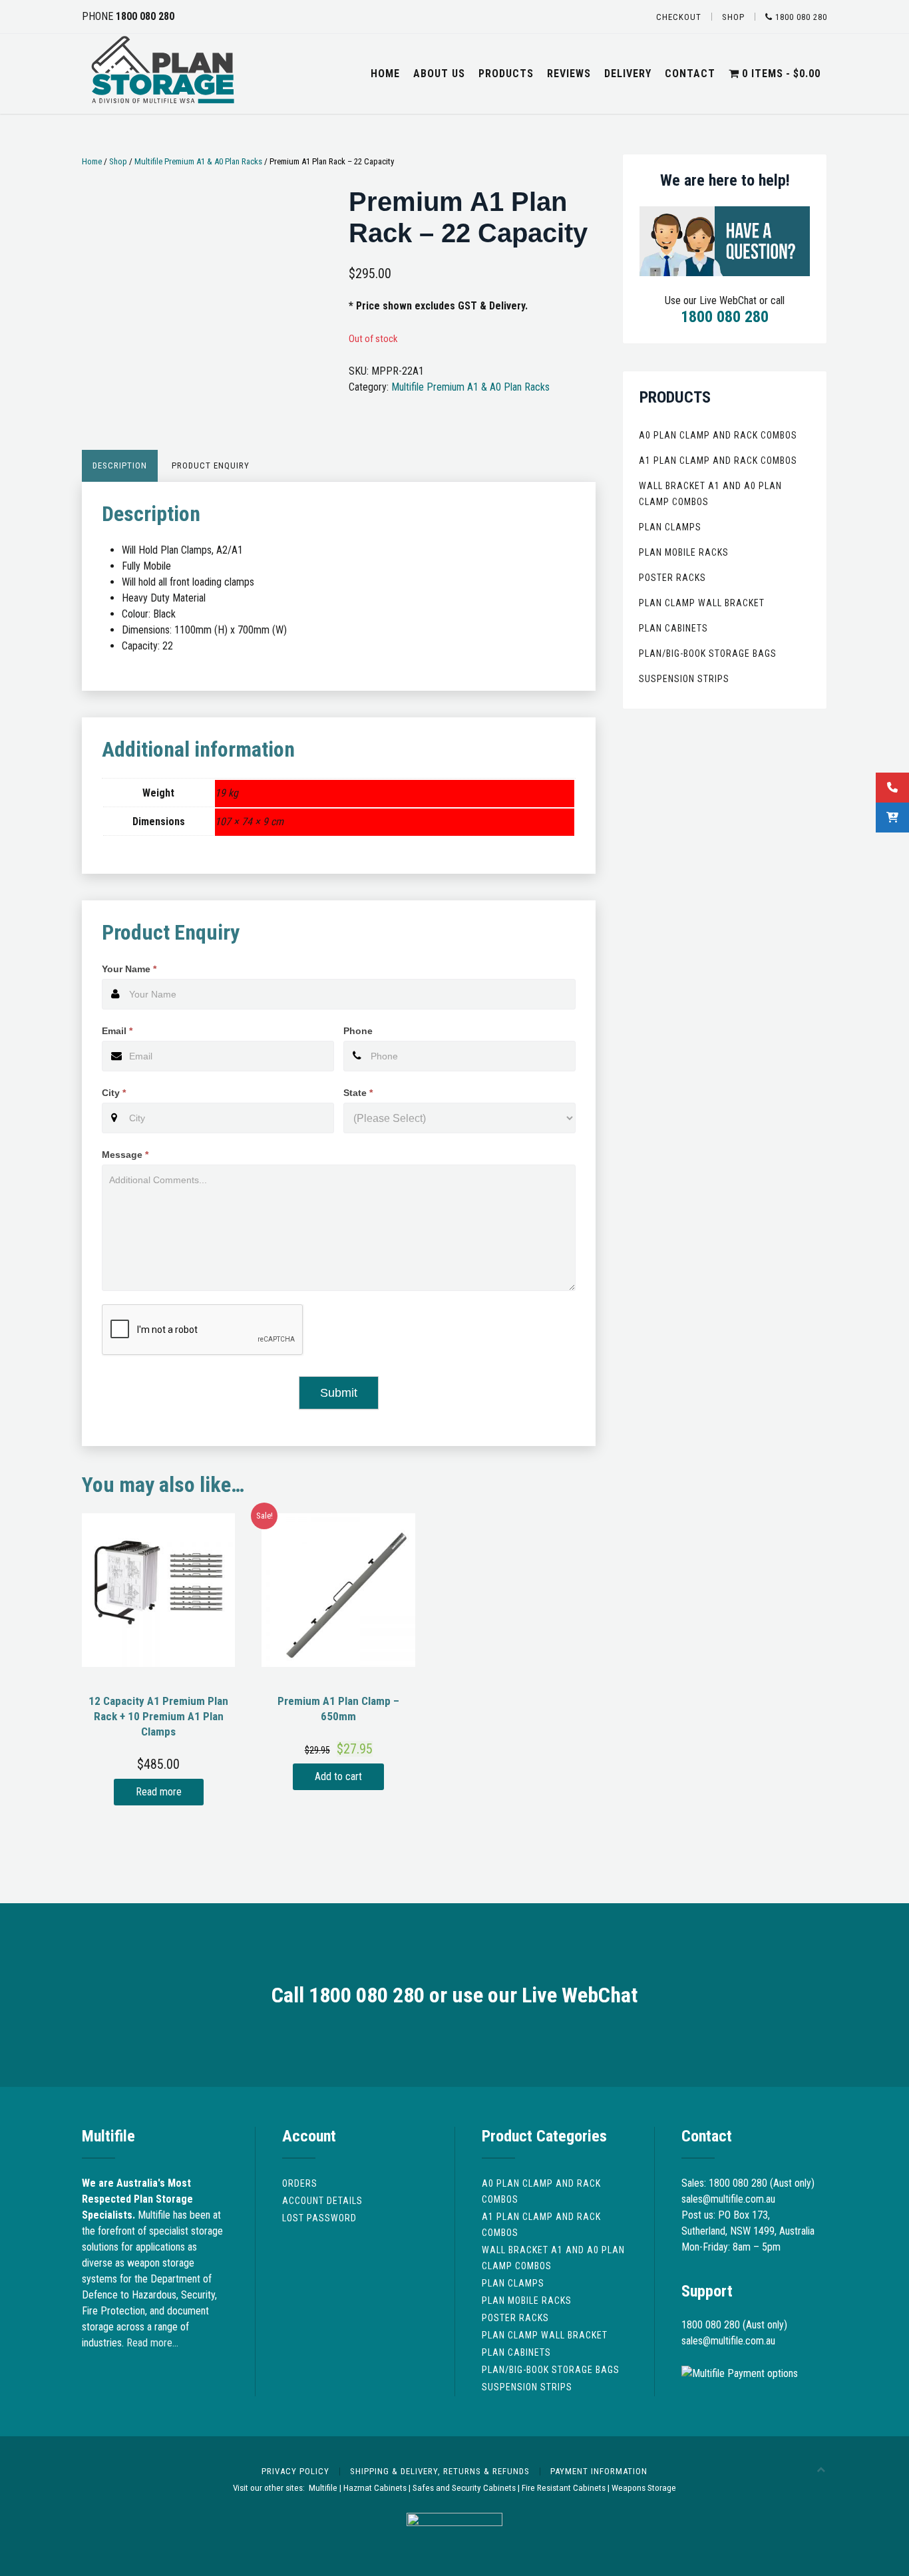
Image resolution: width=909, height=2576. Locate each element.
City (114, 1093)
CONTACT (690, 74)
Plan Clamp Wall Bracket (702, 603)
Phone (358, 1031)
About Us (439, 74)
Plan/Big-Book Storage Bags (708, 653)
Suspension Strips (684, 679)
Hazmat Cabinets (375, 2488)
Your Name (129, 969)
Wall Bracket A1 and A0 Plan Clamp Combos (710, 494)
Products (506, 74)
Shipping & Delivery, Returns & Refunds (440, 2471)
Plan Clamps (670, 527)
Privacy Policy (295, 2471)
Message (125, 1155)
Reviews (569, 74)
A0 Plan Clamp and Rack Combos (718, 435)
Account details (322, 2201)
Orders (300, 2183)
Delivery (628, 74)
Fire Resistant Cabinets (564, 2488)
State (358, 1093)
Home (385, 74)
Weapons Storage (644, 2488)
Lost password (319, 2218)
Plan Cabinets (673, 628)
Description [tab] (120, 465)
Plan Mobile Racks (684, 552)
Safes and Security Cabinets (464, 2488)
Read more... (152, 2343)
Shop (733, 17)
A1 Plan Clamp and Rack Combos (718, 460)
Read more (159, 1792)
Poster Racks (672, 578)
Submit (339, 1393)
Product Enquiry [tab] (211, 465)
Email (117, 1031)
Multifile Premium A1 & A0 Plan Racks (198, 161)
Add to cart (338, 1776)
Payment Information (599, 2471)
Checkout (679, 17)
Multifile (323, 2488)
